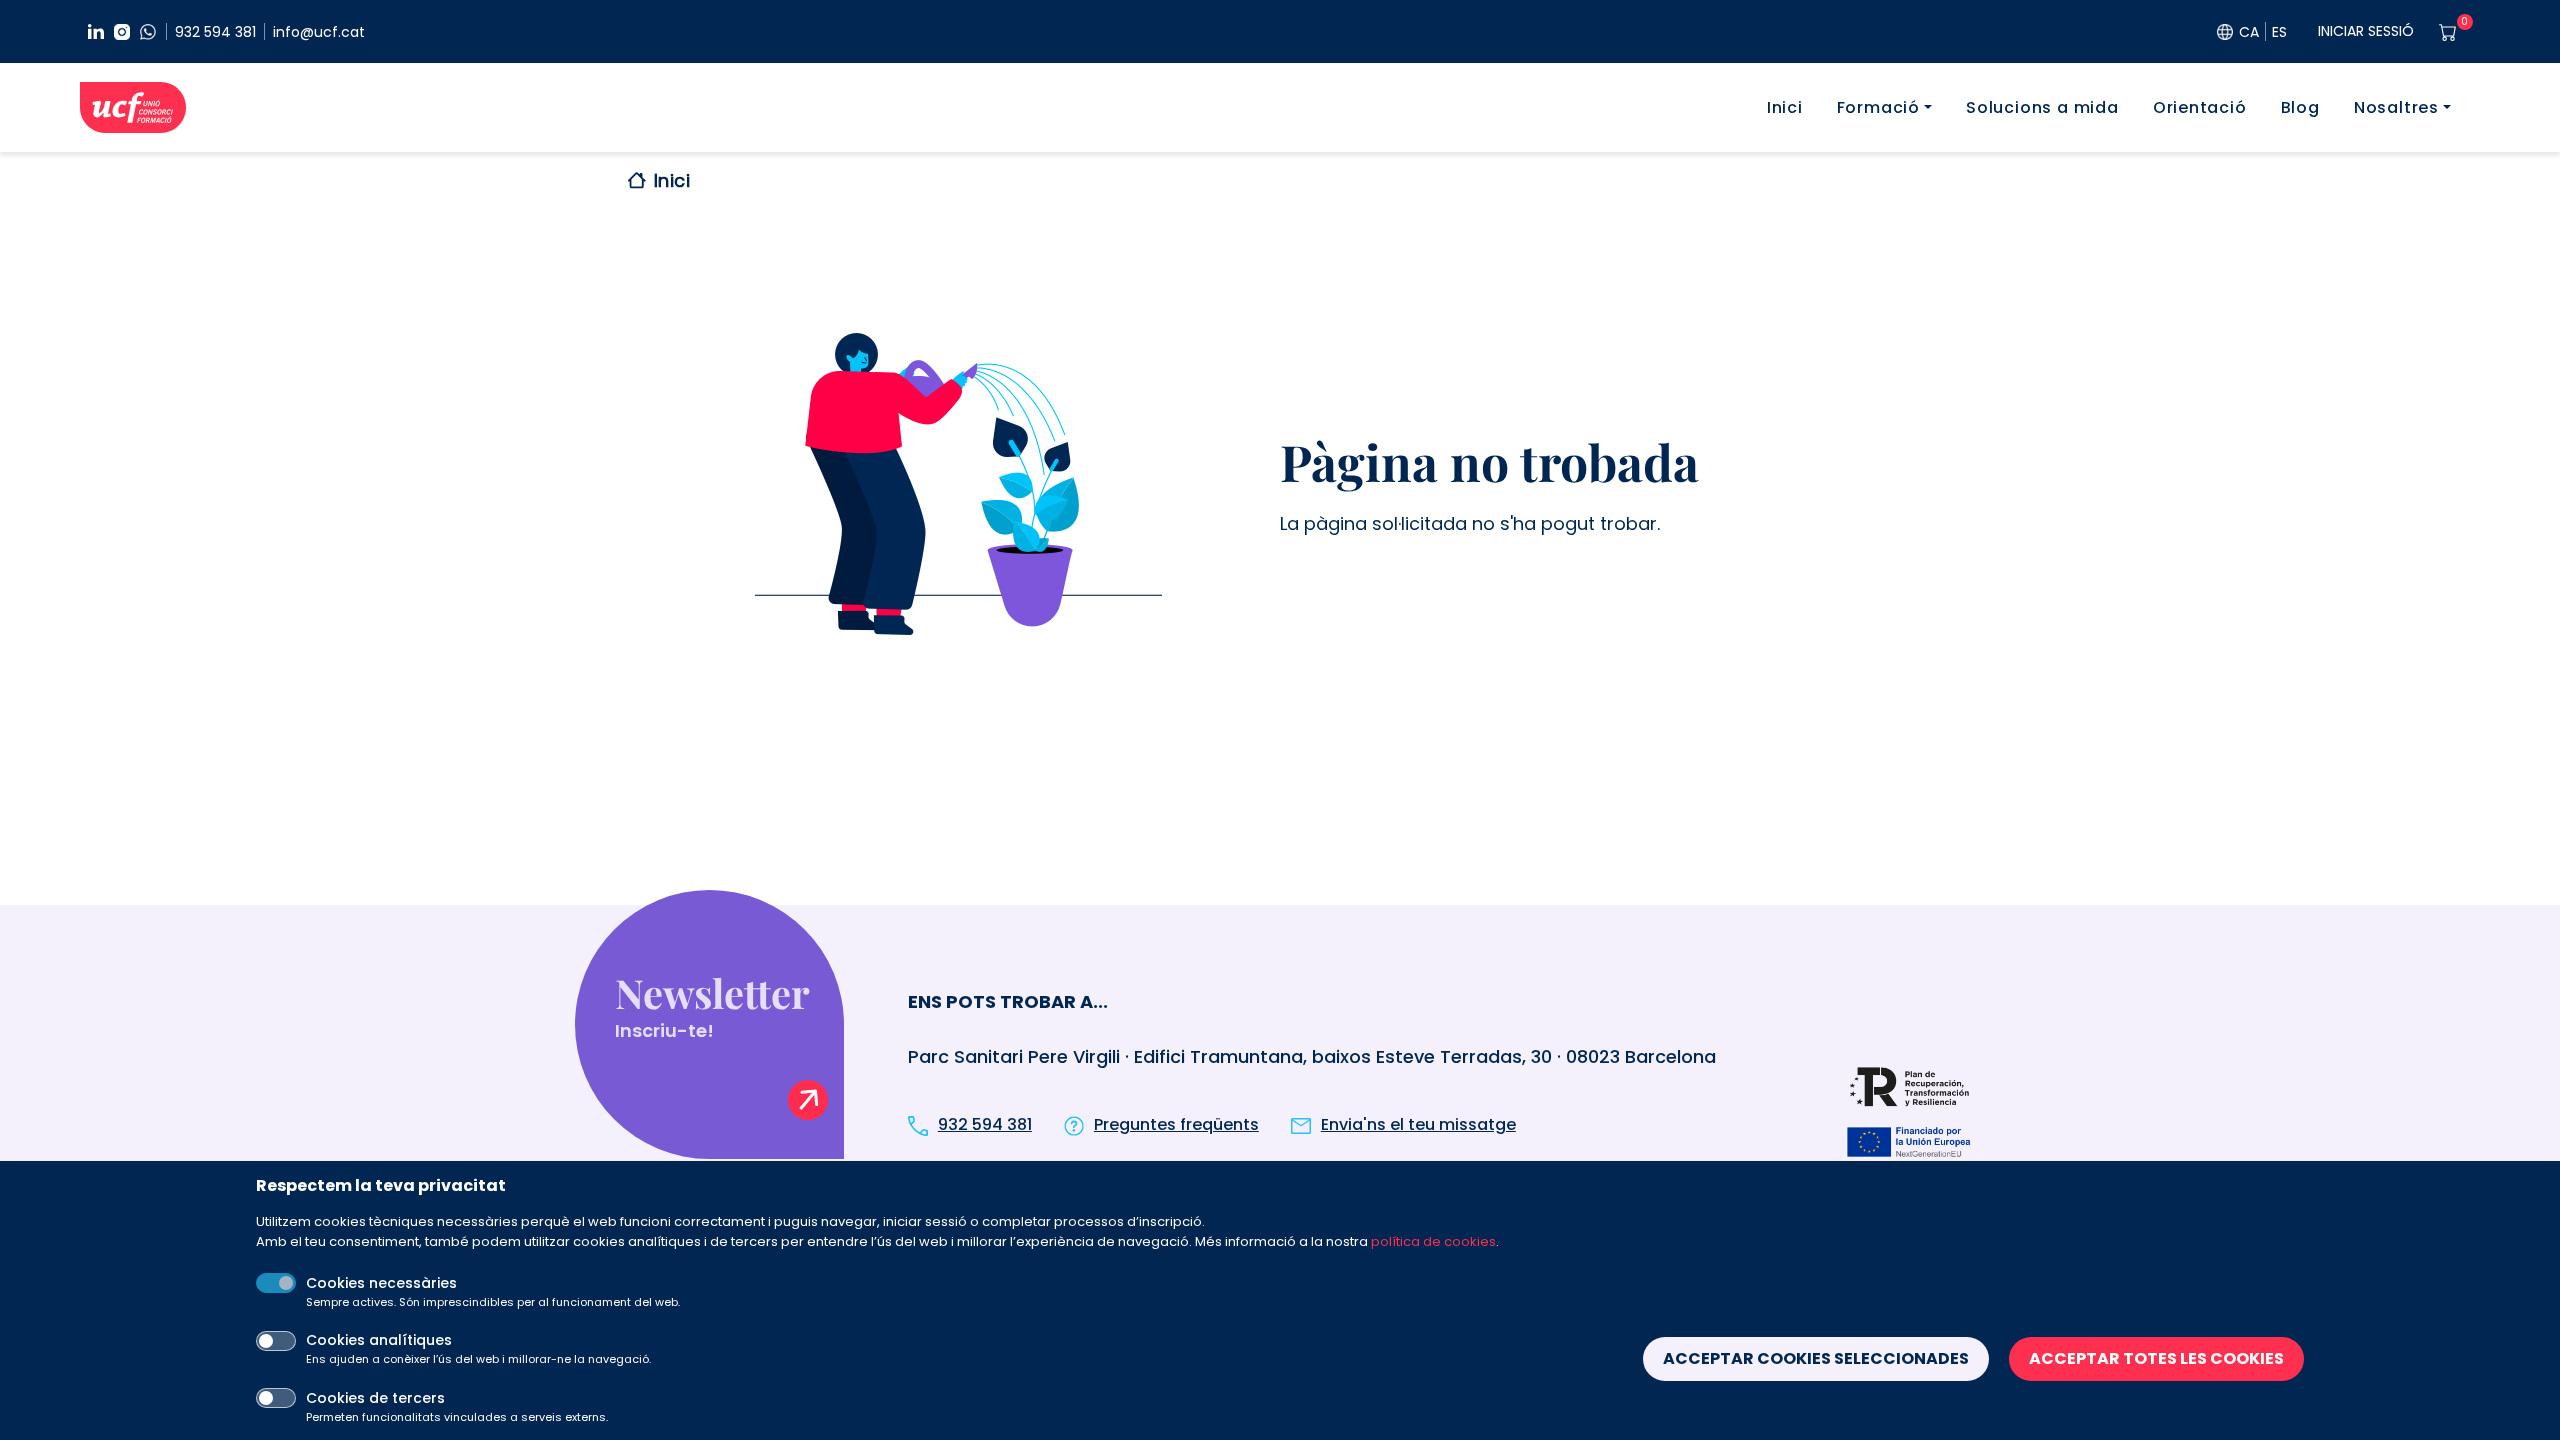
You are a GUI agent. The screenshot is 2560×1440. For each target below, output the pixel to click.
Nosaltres (2396, 107)
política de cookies (1433, 1241)
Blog (2300, 107)
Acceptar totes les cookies (2156, 1358)
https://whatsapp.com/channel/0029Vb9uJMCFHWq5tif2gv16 (148, 32)
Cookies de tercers (375, 1398)
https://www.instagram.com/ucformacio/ (122, 32)
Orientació (2200, 107)
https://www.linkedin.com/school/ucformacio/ (96, 32)
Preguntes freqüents (1176, 1124)
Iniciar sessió (2366, 31)
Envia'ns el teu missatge (1418, 1124)
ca (2249, 32)
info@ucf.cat (319, 32)
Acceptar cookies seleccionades (1816, 1358)
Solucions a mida (2042, 107)
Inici (1785, 107)
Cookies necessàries (381, 1283)
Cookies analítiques (379, 1340)
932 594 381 (215, 32)
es (2279, 32)
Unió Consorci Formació (133, 107)
